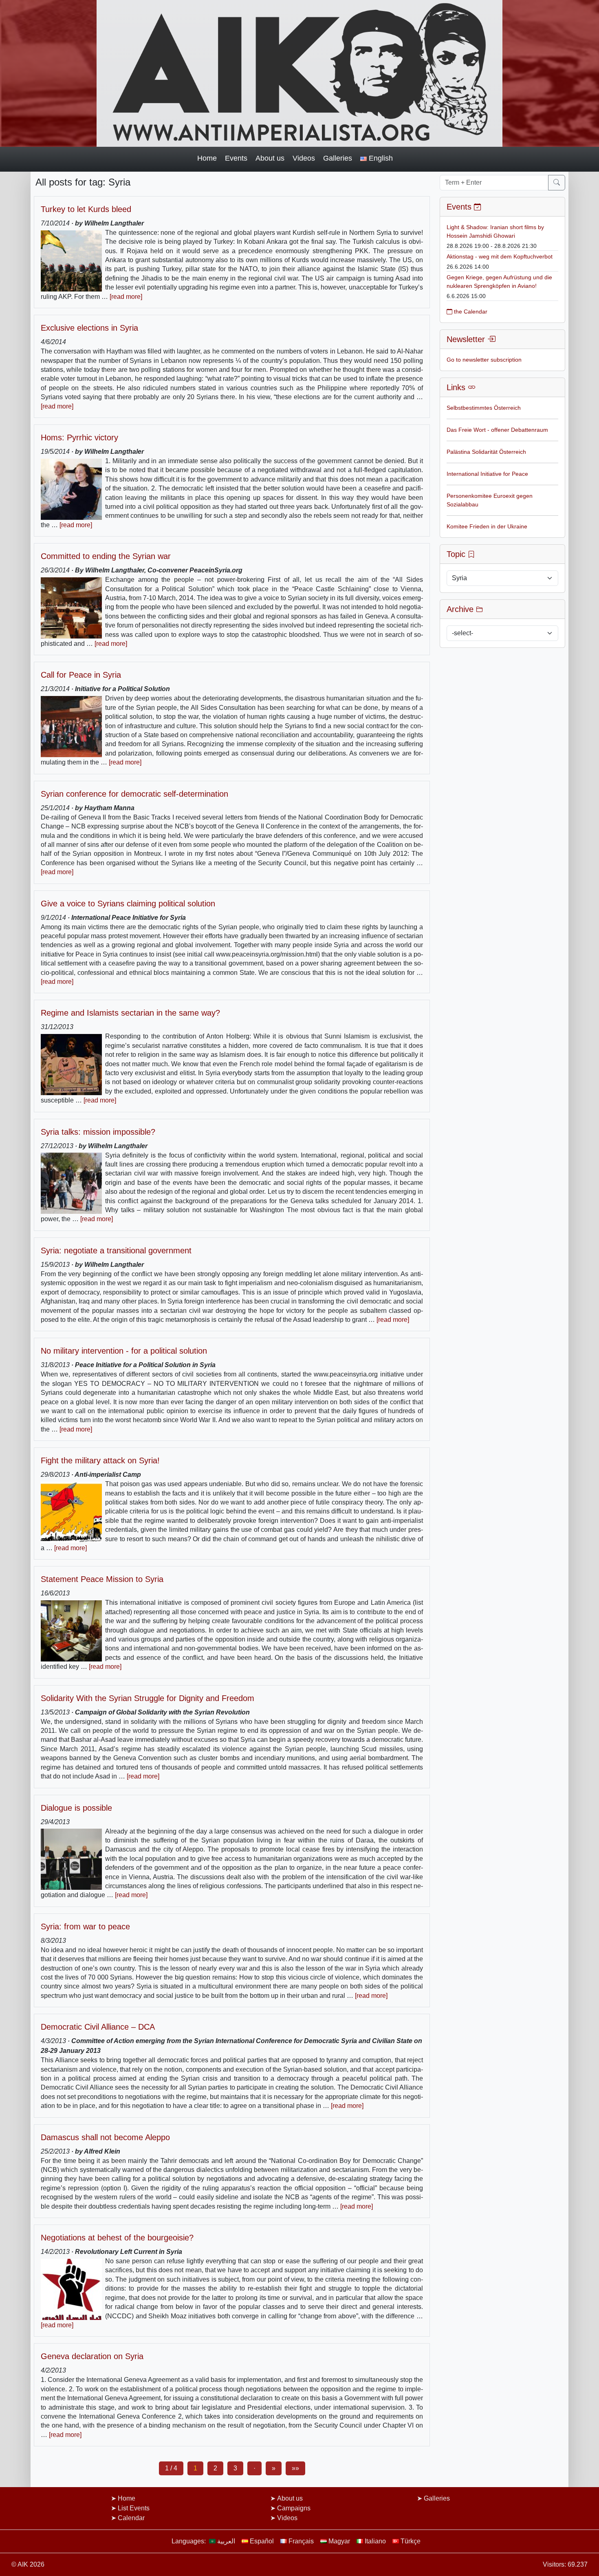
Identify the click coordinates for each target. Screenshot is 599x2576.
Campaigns (294, 2508)
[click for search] (557, 183)
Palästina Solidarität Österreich (486, 452)
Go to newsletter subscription (484, 360)
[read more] (126, 297)
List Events (134, 2508)
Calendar (131, 2518)
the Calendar (470, 312)
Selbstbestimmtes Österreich (484, 408)
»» (295, 2468)
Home (207, 158)
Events (236, 158)
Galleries (338, 158)
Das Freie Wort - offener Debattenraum (497, 430)
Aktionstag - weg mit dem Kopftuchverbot (500, 256)
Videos (304, 158)
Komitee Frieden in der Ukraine (487, 526)
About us (270, 158)
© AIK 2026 (28, 2564)
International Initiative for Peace (487, 474)
